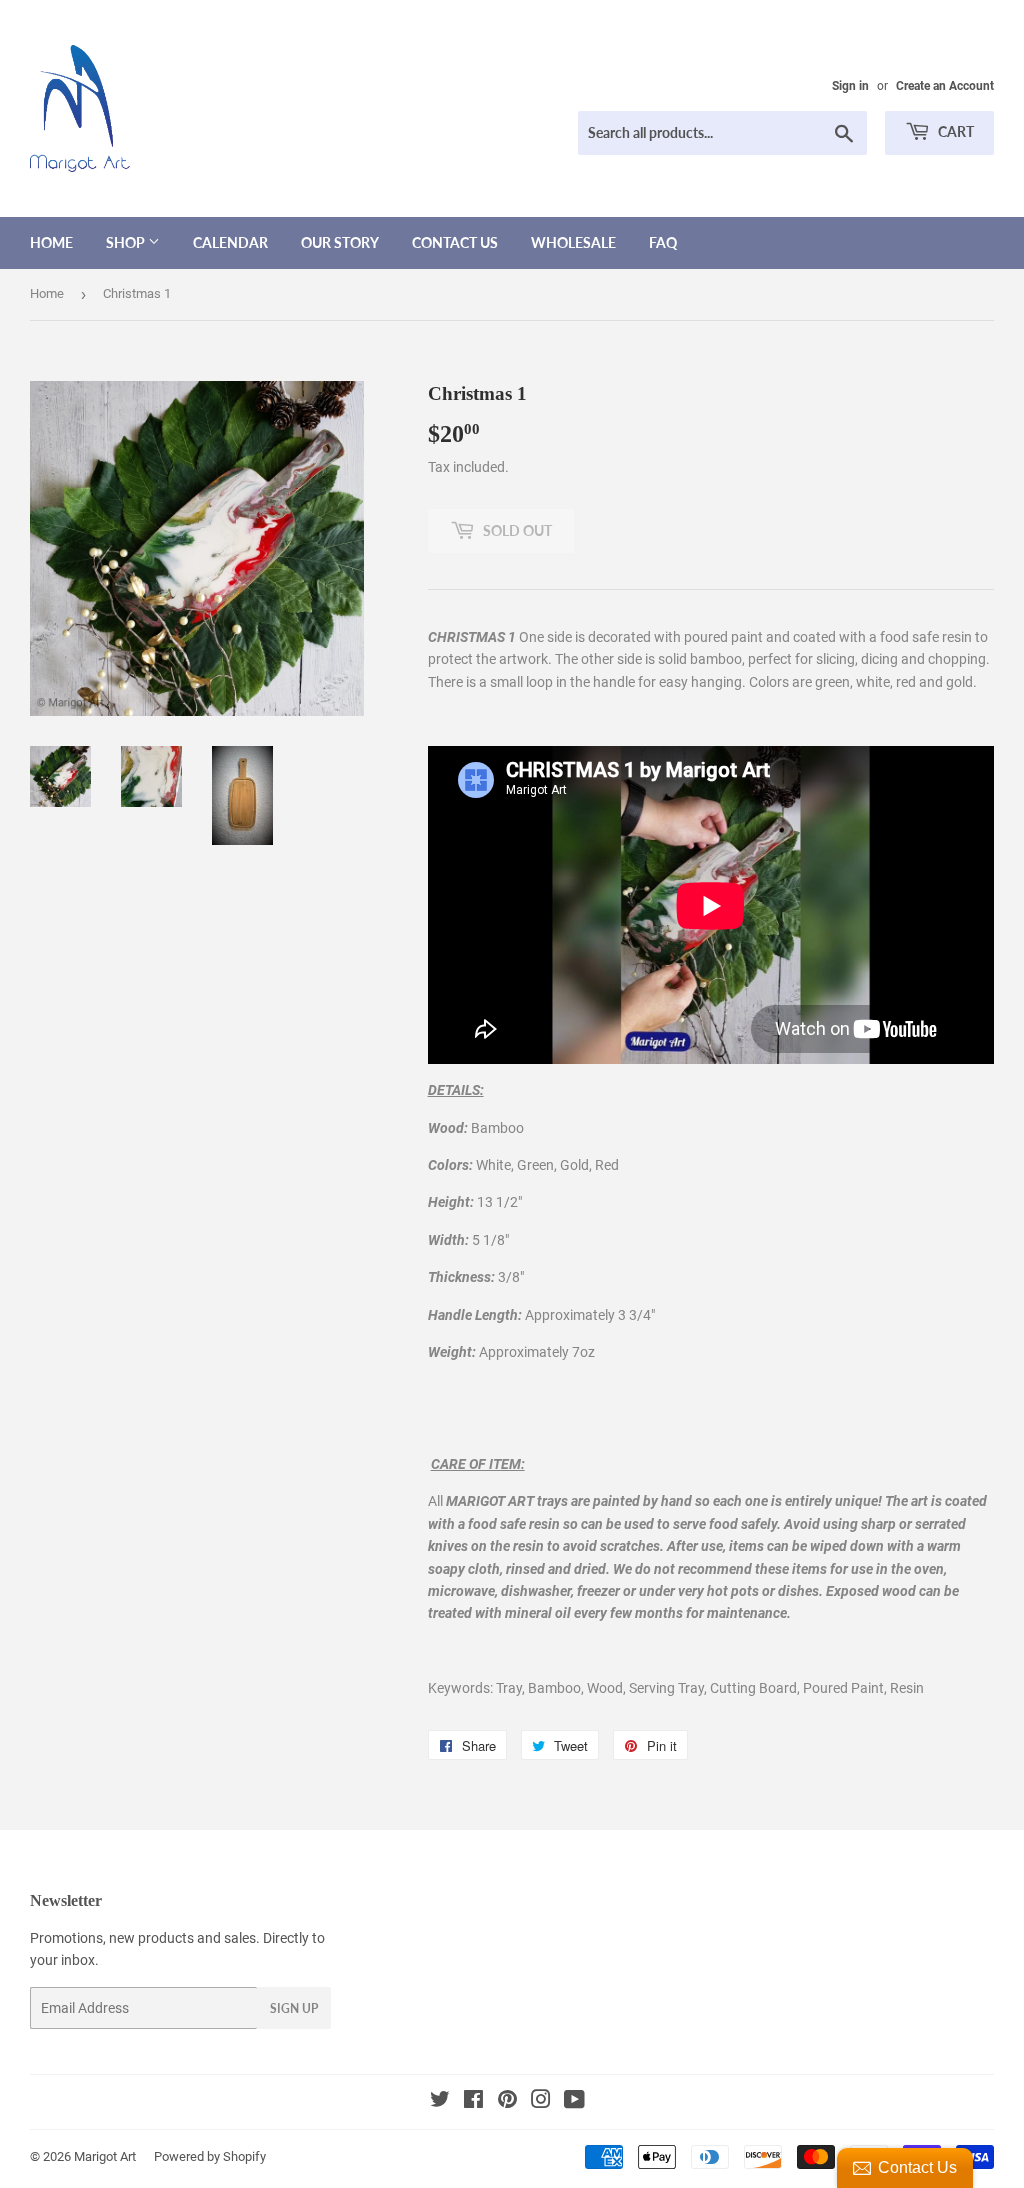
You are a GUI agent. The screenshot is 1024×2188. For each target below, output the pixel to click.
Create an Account (945, 86)
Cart (954, 131)
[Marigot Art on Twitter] (440, 2102)
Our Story (340, 242)
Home (51, 242)
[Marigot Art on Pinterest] (507, 2102)
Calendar (230, 242)
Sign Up (294, 2008)
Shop (127, 242)
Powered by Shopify (210, 2156)
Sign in (850, 86)
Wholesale (573, 242)
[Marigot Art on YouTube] (574, 2102)
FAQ (663, 242)
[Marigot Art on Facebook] (473, 2102)
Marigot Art (105, 2156)
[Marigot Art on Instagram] (541, 2102)
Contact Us (455, 242)
